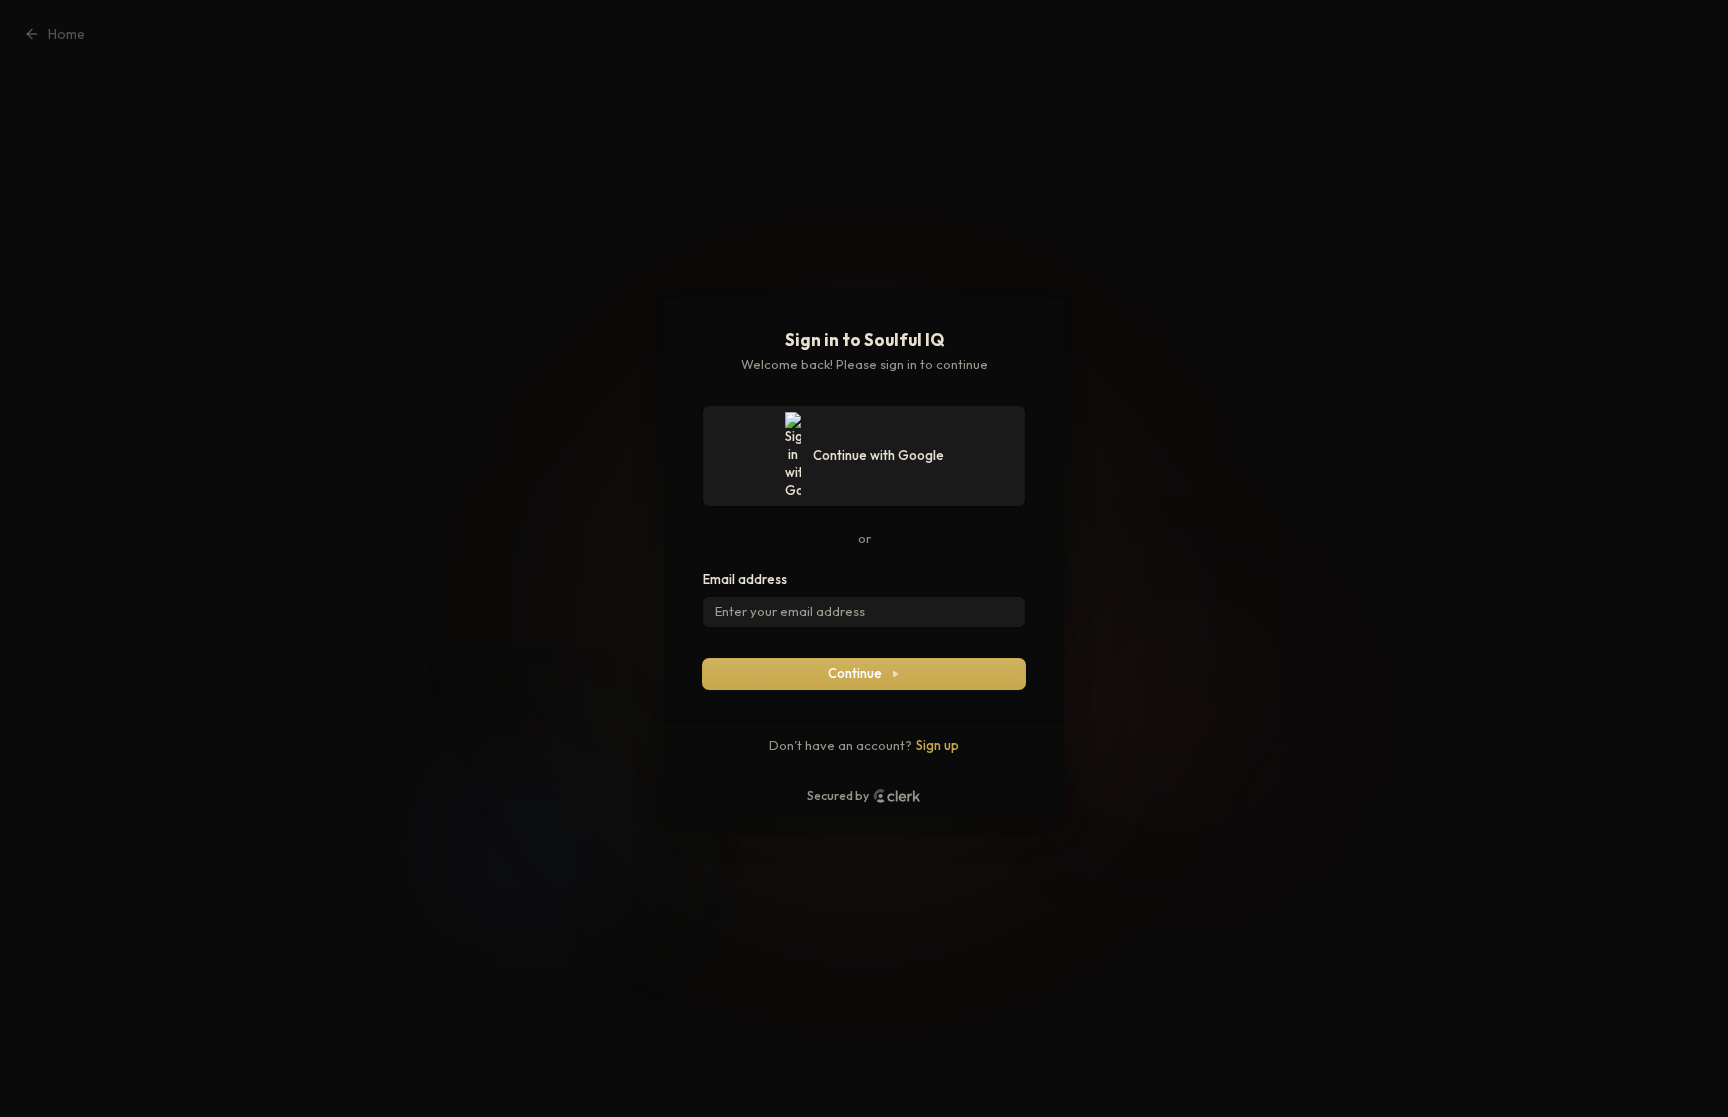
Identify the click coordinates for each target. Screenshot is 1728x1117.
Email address (745, 579)
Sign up (937, 745)
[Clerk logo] (897, 796)
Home (66, 34)
